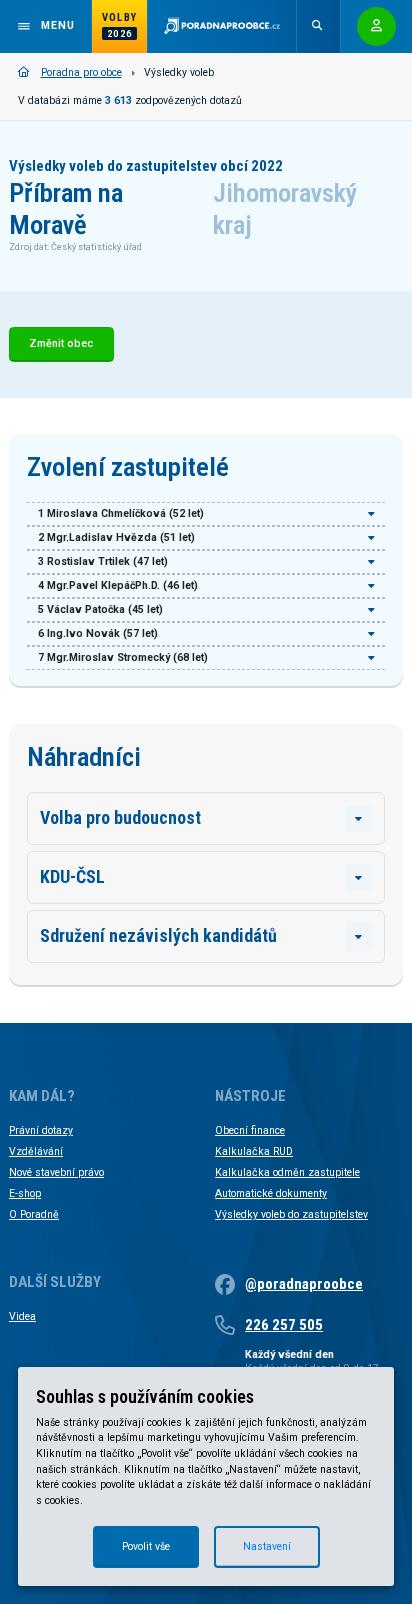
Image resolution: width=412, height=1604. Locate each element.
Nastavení (267, 1546)
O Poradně (34, 1214)
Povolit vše (146, 1546)
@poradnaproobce (304, 1284)
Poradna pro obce (81, 72)
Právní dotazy (41, 1130)
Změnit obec (61, 343)
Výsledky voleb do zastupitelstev (291, 1214)
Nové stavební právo (56, 1172)
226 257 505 (284, 1325)
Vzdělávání (36, 1151)
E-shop (25, 1193)
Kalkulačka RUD (254, 1151)
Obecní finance (250, 1130)
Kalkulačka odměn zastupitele (287, 1172)
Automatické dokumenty (271, 1193)
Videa (22, 1316)
